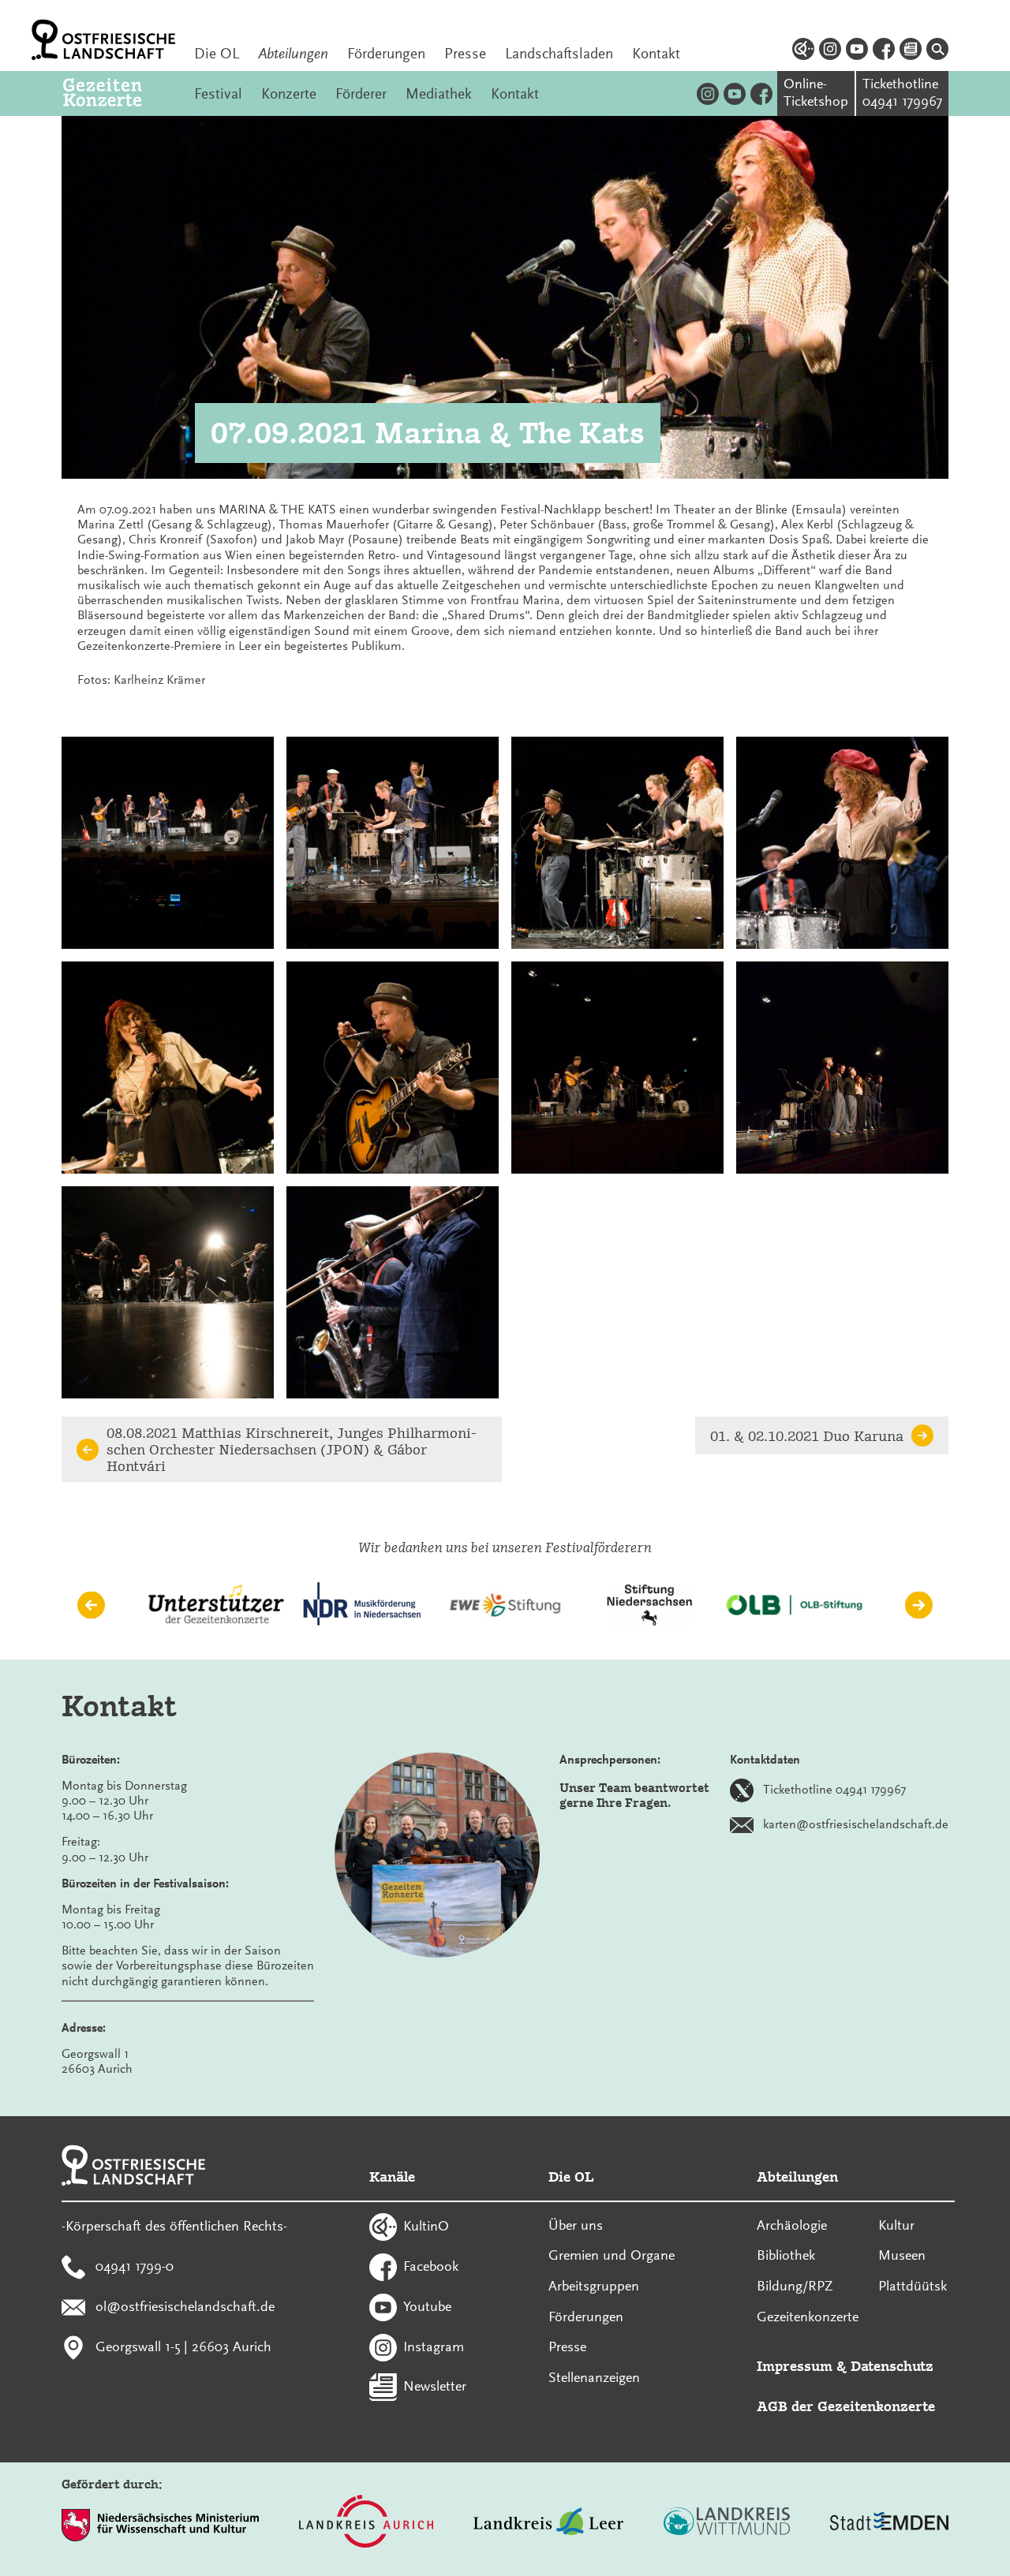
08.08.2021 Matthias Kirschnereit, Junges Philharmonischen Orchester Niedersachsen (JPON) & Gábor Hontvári (292, 1449)
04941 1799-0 (135, 2266)
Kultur (896, 2225)
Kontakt (656, 54)
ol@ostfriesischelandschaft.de (185, 2305)
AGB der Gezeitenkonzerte (846, 2406)
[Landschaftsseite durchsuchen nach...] (937, 51)
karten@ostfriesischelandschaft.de (856, 1824)
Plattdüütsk (913, 2286)
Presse (465, 54)
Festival (218, 94)
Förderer (361, 94)
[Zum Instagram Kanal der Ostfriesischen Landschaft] (830, 51)
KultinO (426, 2226)
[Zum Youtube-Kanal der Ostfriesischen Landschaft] (857, 51)
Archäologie (792, 2225)
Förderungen (386, 54)
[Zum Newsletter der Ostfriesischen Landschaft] (911, 51)
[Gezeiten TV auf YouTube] (735, 93)
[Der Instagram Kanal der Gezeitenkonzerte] (708, 93)
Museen (902, 2255)
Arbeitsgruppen (594, 2286)
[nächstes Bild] (919, 1605)
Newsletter (435, 2386)
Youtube (427, 2305)
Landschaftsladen (559, 54)
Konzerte (289, 94)
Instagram (434, 2346)
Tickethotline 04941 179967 (834, 1789)
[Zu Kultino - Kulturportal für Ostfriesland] (803, 51)
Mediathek (439, 94)
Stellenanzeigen (594, 2377)
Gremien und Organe (612, 2255)
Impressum (795, 2366)
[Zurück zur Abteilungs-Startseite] (119, 93)
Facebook (431, 2266)
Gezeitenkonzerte (808, 2317)
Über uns (576, 2225)
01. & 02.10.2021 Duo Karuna (807, 1436)
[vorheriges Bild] (91, 1605)
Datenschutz (892, 2366)
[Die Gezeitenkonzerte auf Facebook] (761, 93)
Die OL (217, 54)
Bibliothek (786, 2255)
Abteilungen (293, 54)
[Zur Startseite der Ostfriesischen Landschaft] (103, 40)
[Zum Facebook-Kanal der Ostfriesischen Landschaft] (884, 51)
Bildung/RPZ (795, 2286)
